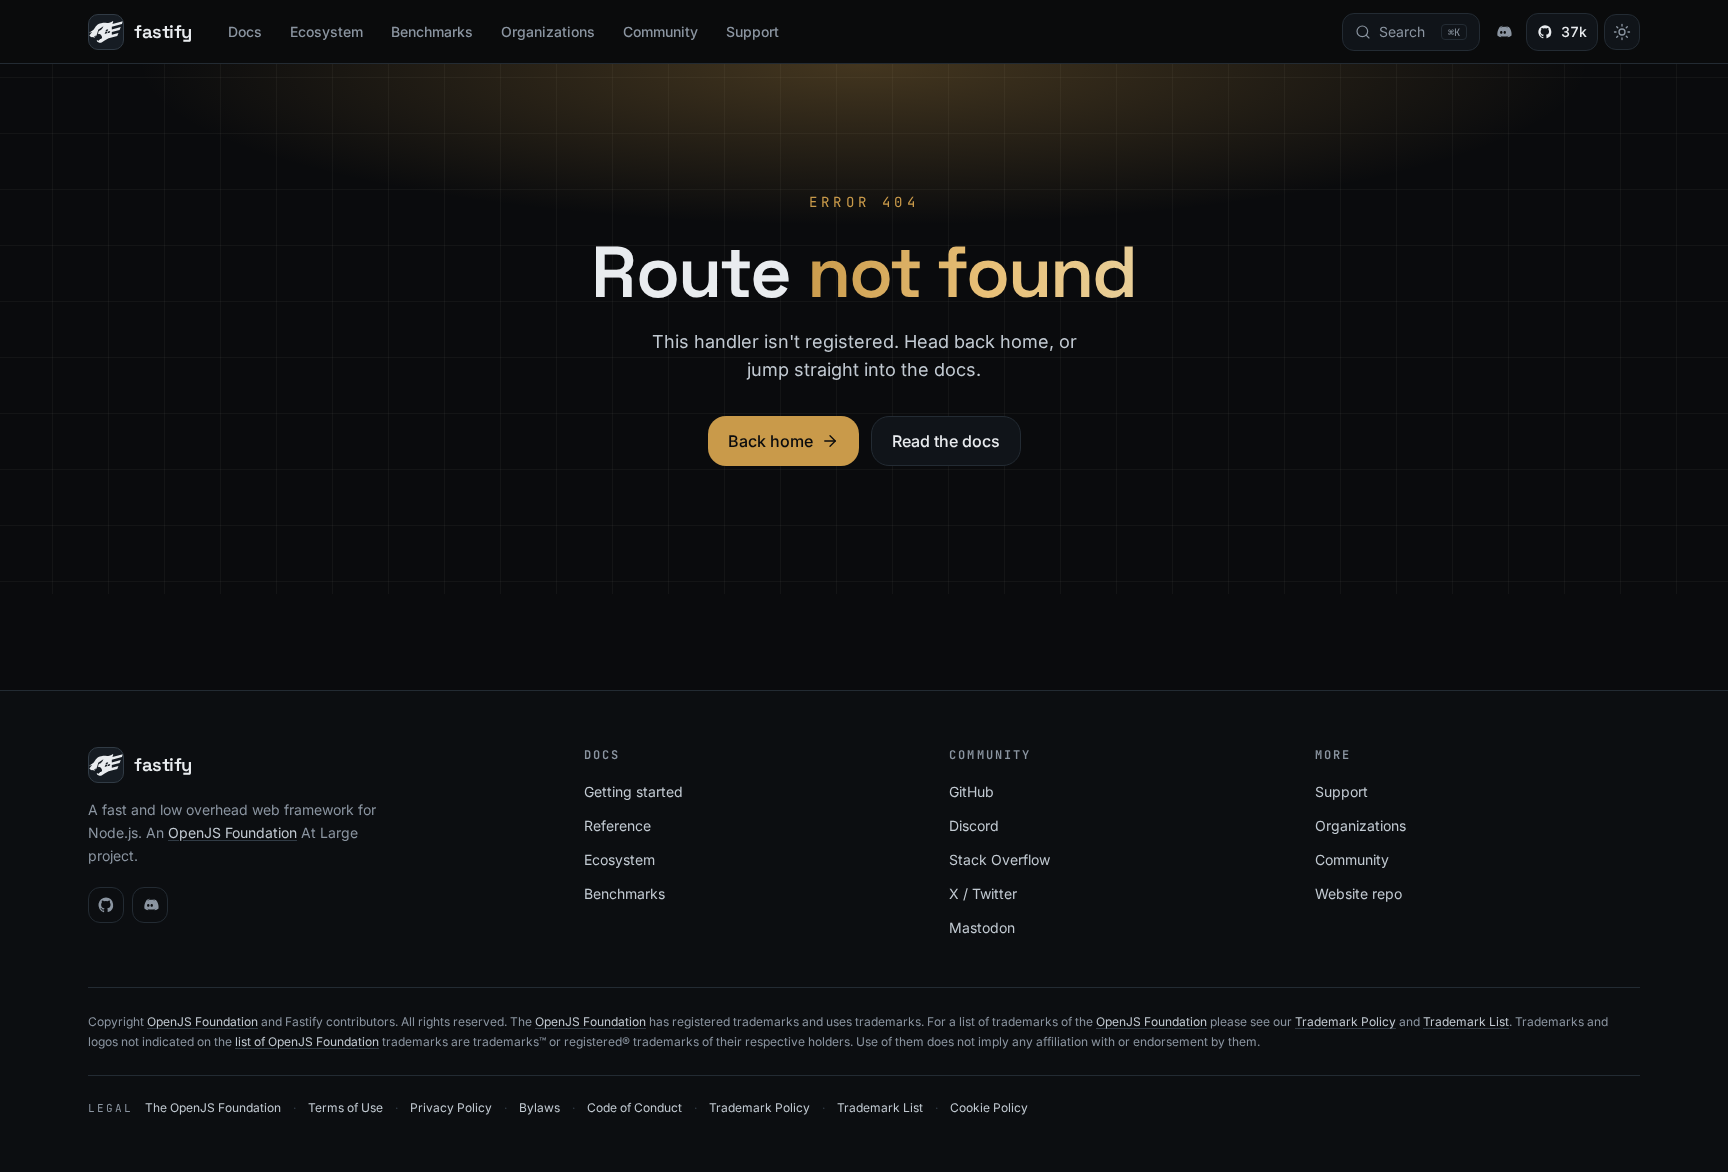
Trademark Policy (1345, 1021)
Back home (770, 441)
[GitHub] (106, 905)
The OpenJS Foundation (213, 1107)
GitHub (971, 791)
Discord (974, 825)
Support (752, 31)
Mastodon (982, 927)
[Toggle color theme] (1622, 32)
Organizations (548, 31)
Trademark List (1466, 1021)
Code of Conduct (634, 1107)
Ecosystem (326, 31)
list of (251, 1041)
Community (660, 31)
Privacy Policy (451, 1107)
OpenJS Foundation (232, 832)
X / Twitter (983, 893)
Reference (617, 825)
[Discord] (150, 905)
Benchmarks (432, 31)
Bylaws (539, 1107)
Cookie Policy (989, 1107)
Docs (245, 31)
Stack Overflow (999, 859)
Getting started (633, 791)
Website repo (1358, 893)
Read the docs (946, 441)
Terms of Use (345, 1107)
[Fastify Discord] (1503, 32)
